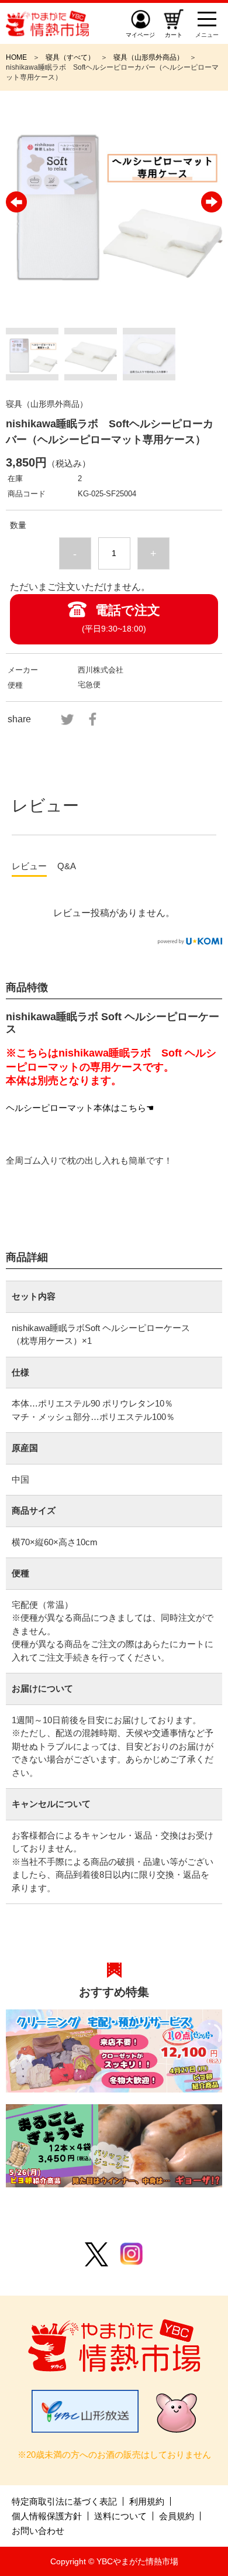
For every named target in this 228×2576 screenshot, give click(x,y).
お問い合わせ (38, 2531)
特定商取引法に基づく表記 (64, 2501)
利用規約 (147, 2501)
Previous (16, 202)
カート (174, 35)
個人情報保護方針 (47, 2516)
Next (212, 202)
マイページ (140, 35)
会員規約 (177, 2516)
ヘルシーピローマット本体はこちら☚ (80, 1108)
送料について (120, 2516)
